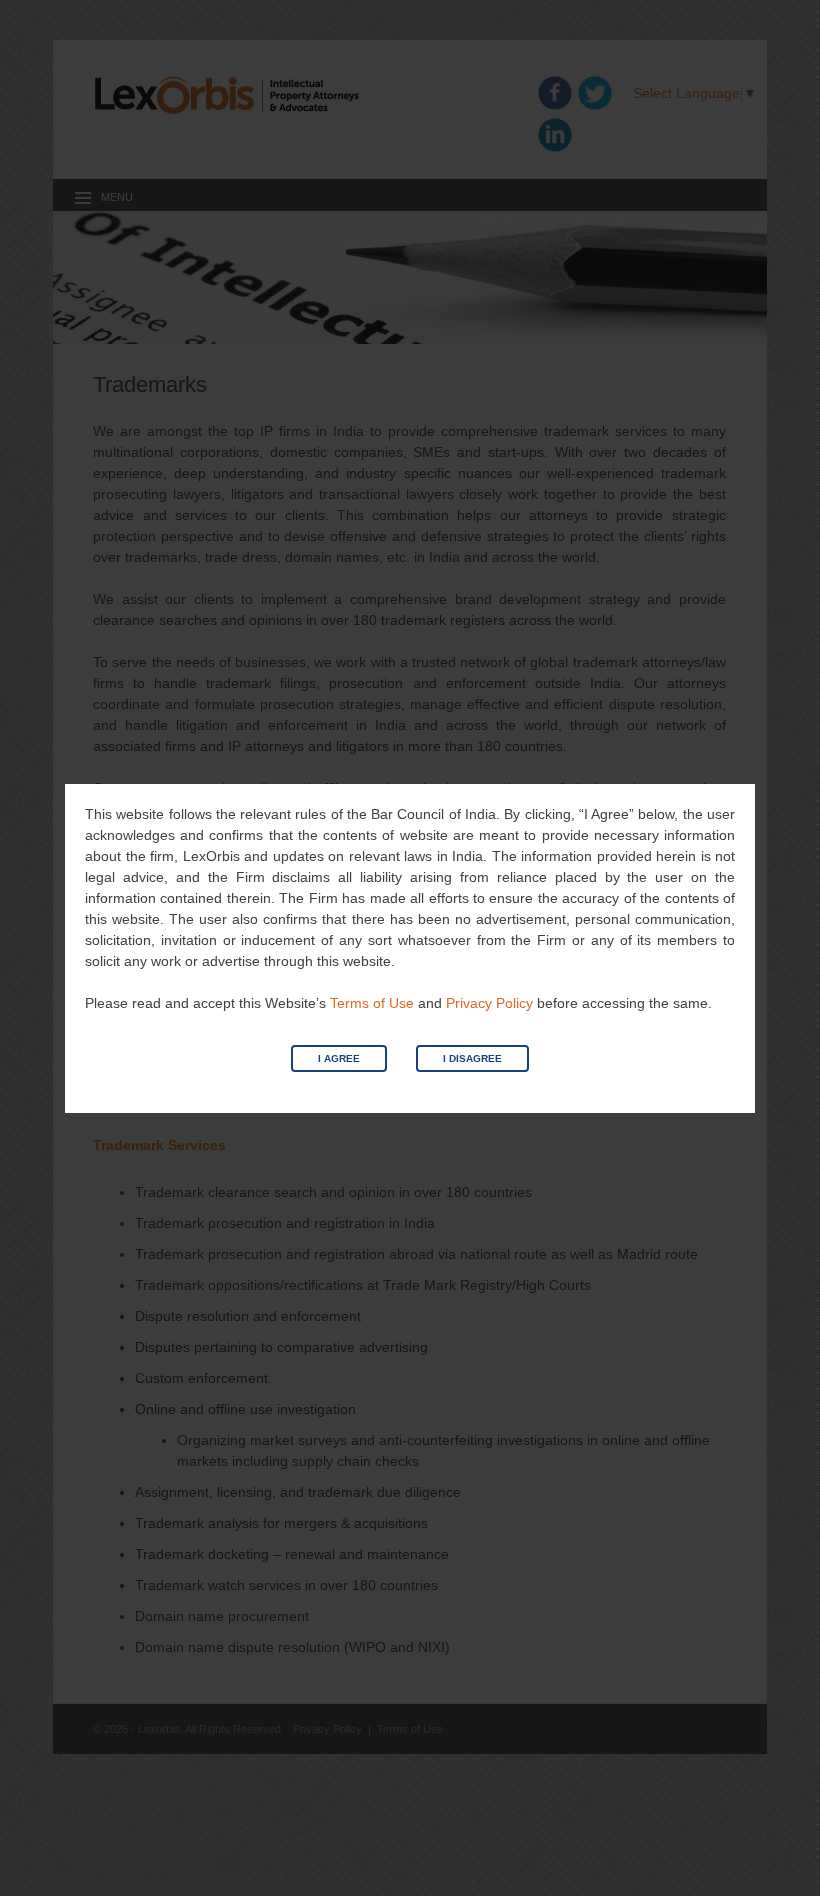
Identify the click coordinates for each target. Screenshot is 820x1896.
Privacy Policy (489, 1003)
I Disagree (472, 1058)
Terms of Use (372, 1003)
